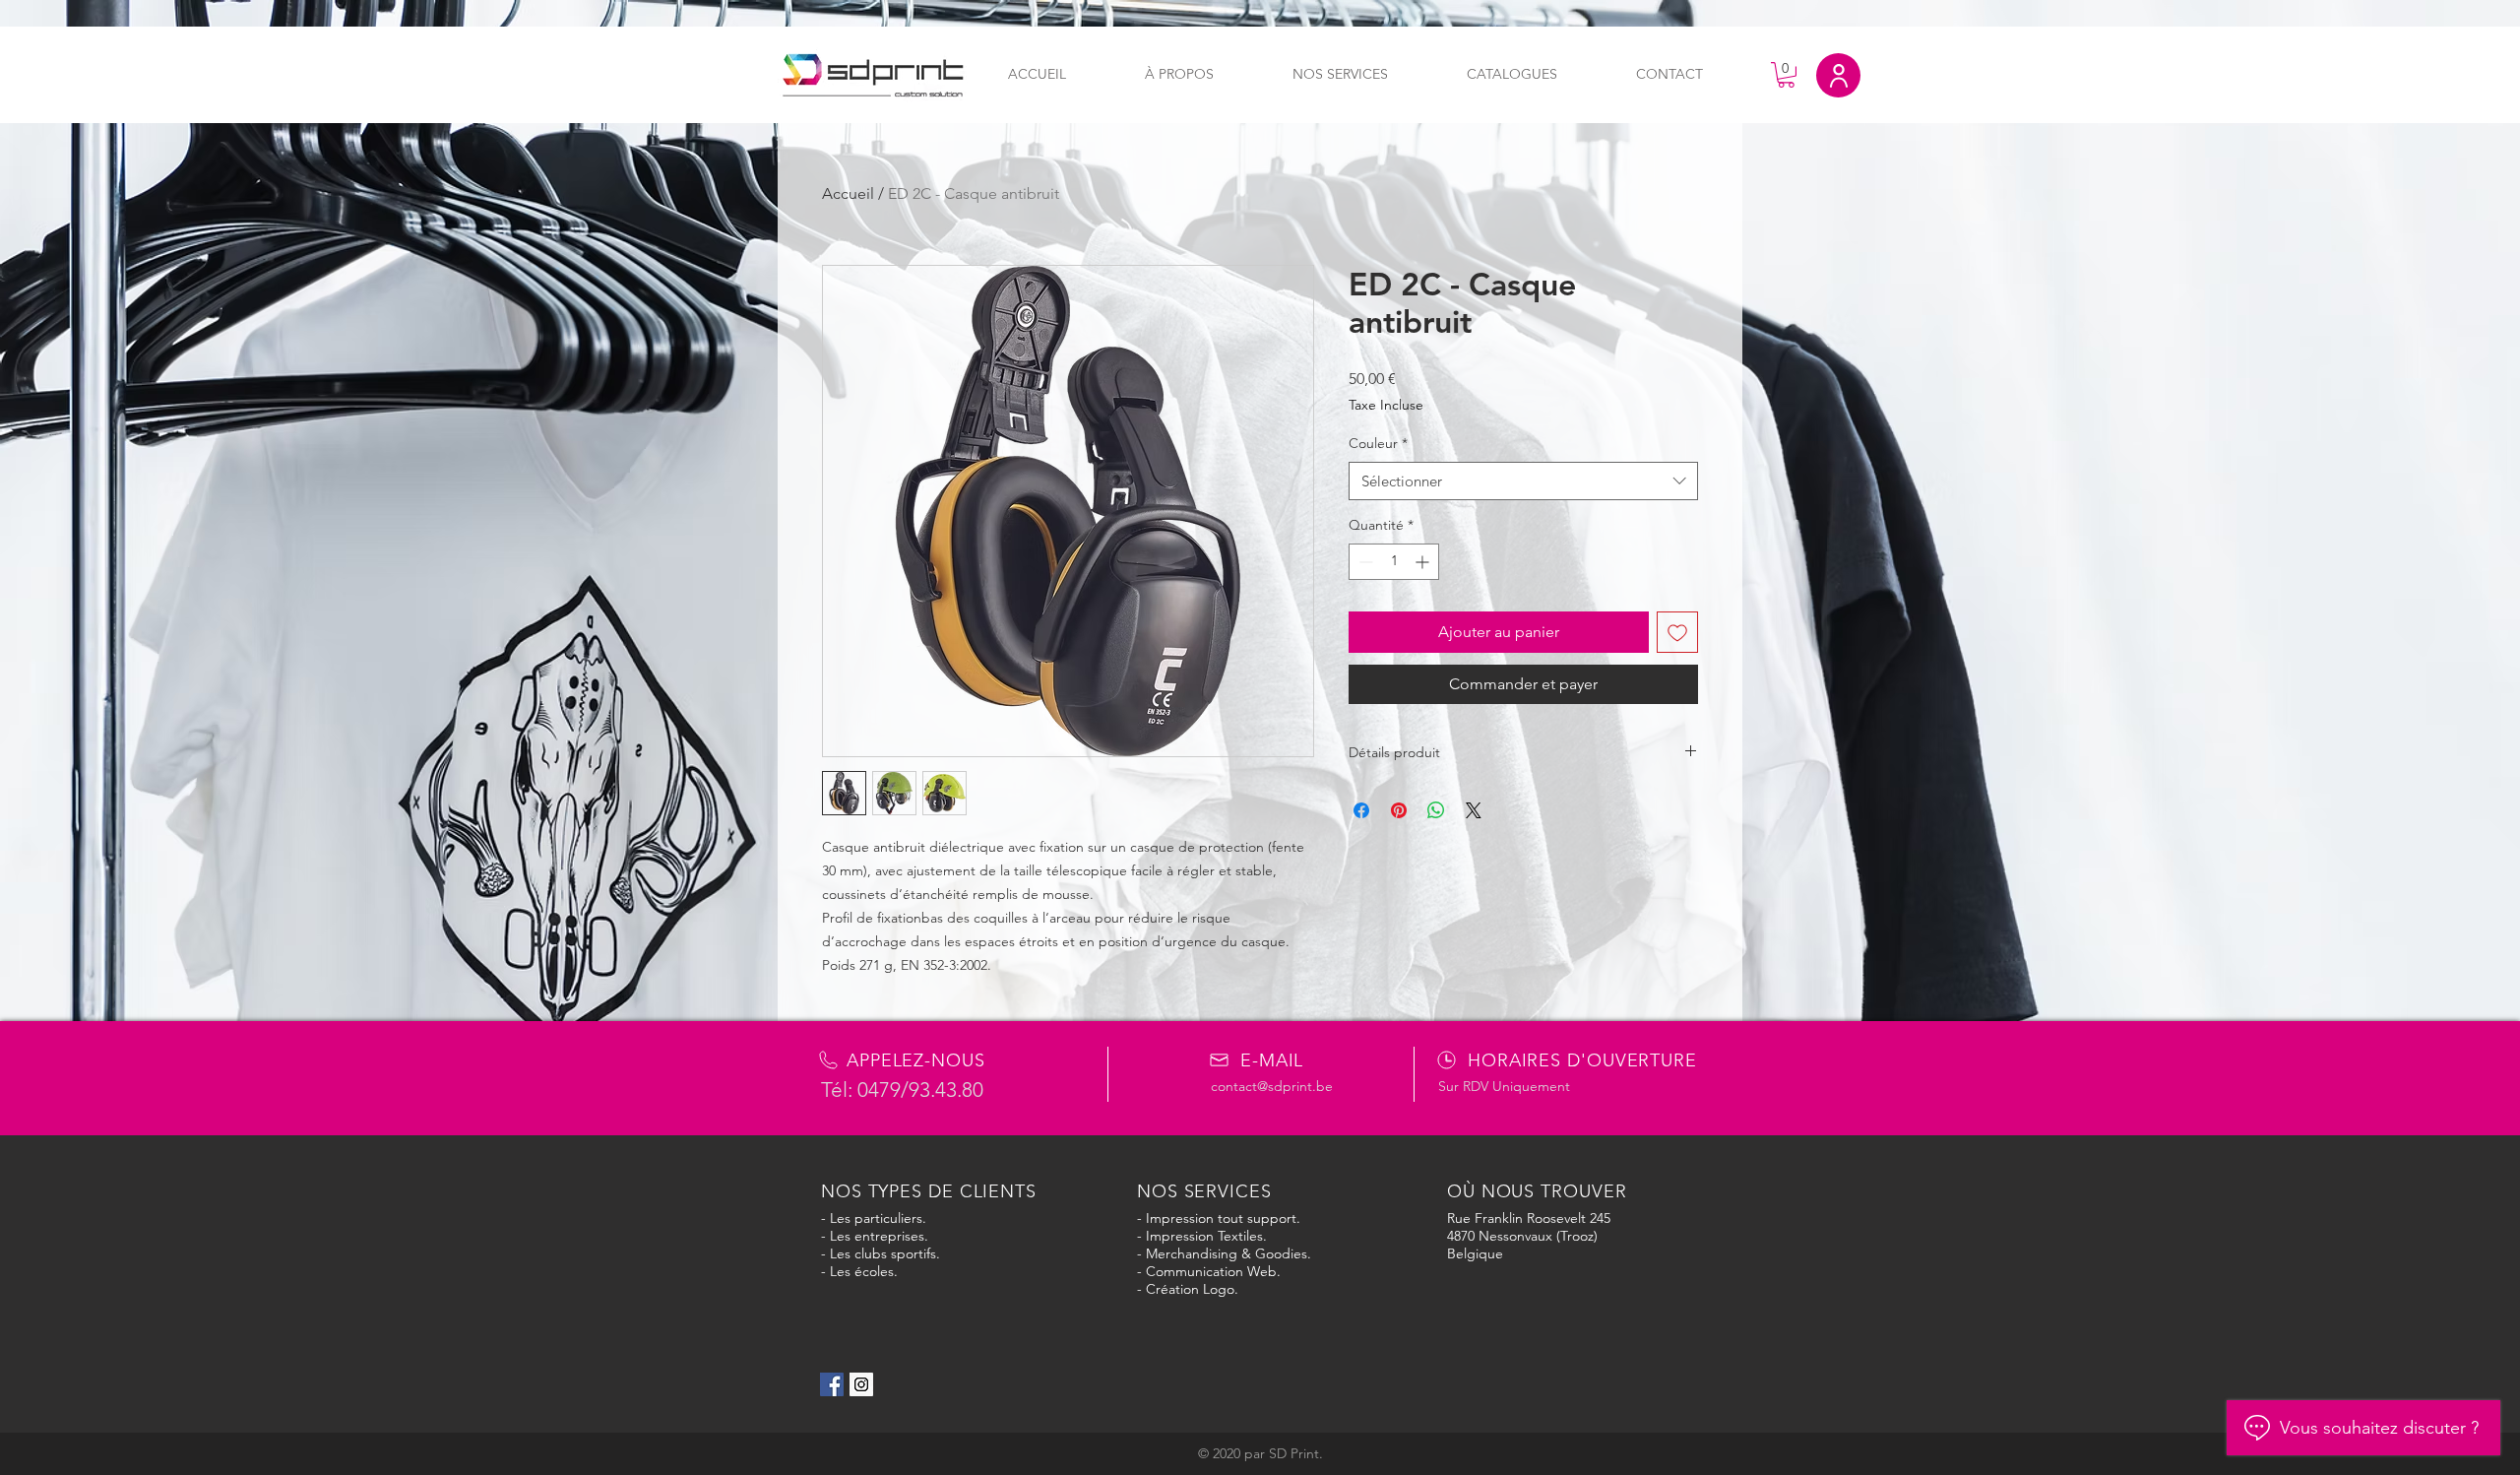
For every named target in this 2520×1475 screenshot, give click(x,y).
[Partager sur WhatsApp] (1436, 810)
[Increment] (1424, 562)
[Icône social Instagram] (861, 1384)
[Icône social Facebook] (832, 1384)
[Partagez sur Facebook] (1361, 810)
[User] (1838, 75)
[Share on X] (1474, 810)
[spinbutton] (1394, 562)
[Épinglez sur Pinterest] (1399, 810)
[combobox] (1523, 481)
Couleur (1378, 443)
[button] (1786, 75)
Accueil (848, 193)
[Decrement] (1364, 562)
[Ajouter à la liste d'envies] (1677, 632)
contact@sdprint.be (1272, 1086)
